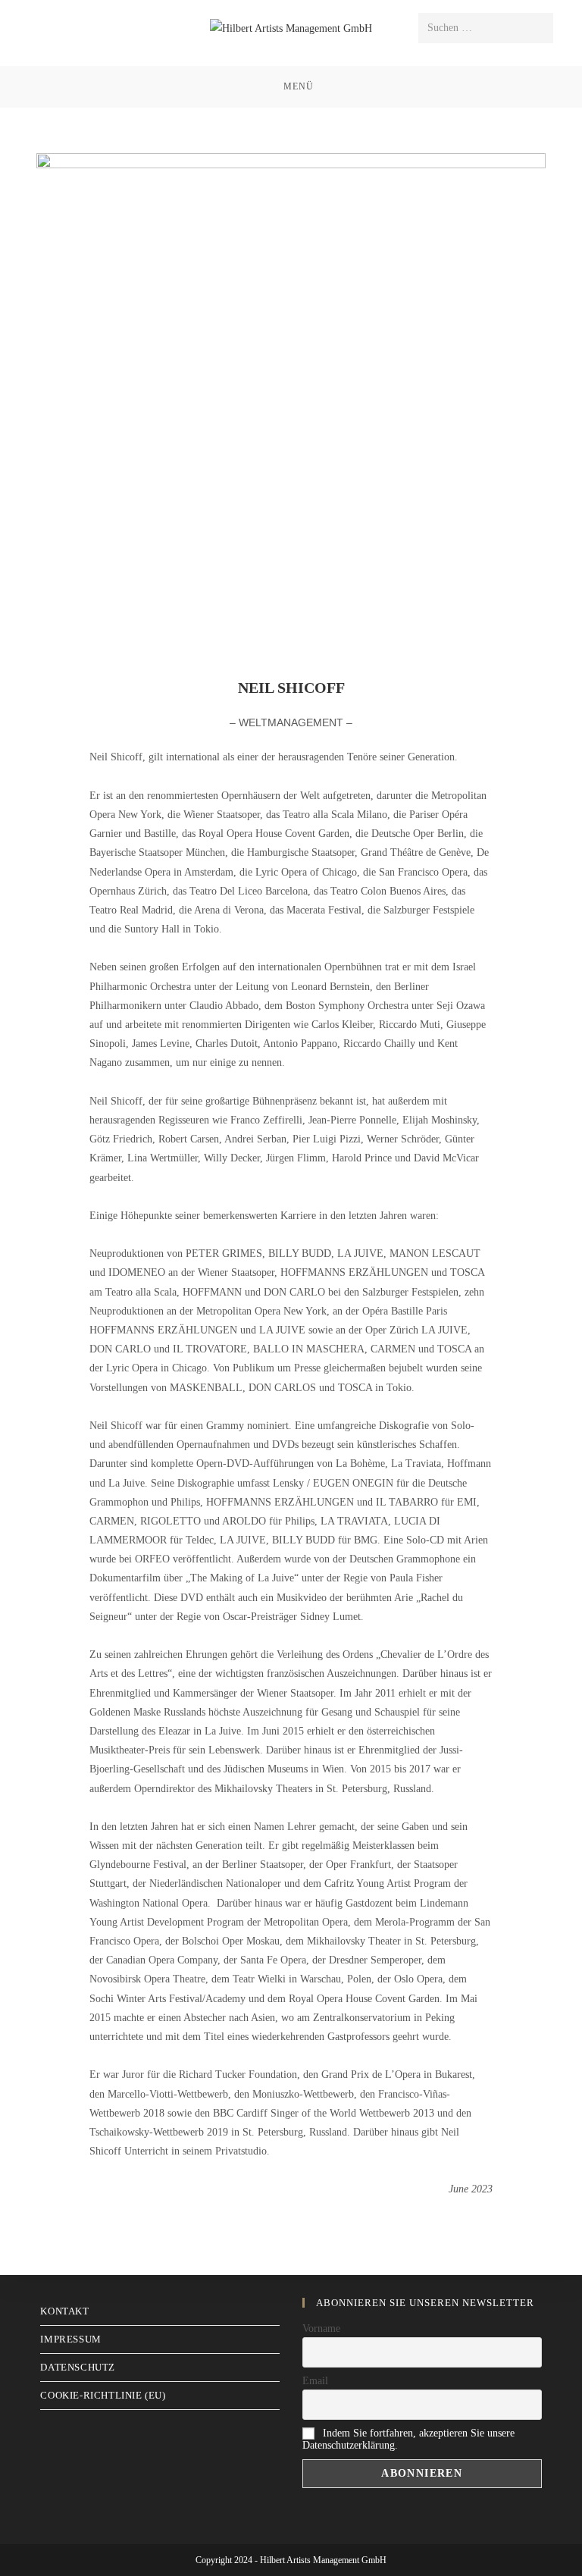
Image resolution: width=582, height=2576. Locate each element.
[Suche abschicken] (539, 28)
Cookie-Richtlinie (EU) (103, 2395)
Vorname (321, 2328)
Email (315, 2381)
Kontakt (64, 2311)
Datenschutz (78, 2367)
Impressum (70, 2339)
